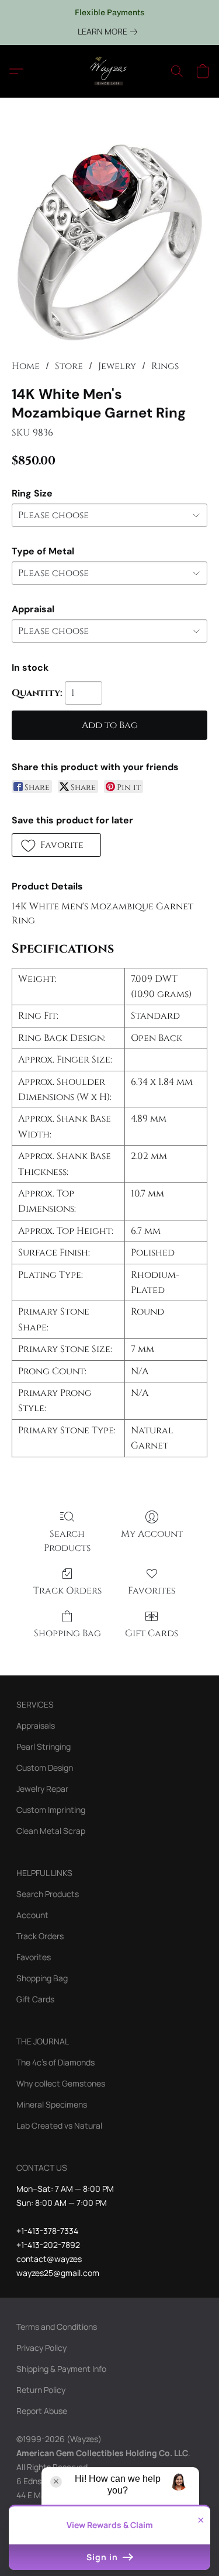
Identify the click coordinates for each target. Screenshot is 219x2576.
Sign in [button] (103, 2557)
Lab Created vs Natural (59, 2125)
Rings (165, 366)
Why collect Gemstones (61, 2083)
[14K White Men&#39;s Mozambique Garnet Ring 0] (109, 242)
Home (26, 366)
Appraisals (36, 1725)
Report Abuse (42, 2411)
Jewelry (117, 366)
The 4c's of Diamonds (55, 2062)
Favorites (152, 1591)
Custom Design (45, 1768)
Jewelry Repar (42, 1789)
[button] (110, 71)
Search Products (67, 1541)
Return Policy (41, 2390)
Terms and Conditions (57, 2327)
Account (32, 1915)
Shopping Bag (67, 1633)
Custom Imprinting (51, 1810)
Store (69, 366)
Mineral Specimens (52, 2104)
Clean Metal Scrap (51, 1831)
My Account (152, 1534)
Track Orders (67, 1591)
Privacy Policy (41, 2348)
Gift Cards (152, 1633)
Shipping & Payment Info (61, 2369)
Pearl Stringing (44, 1746)
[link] (110, 32)
